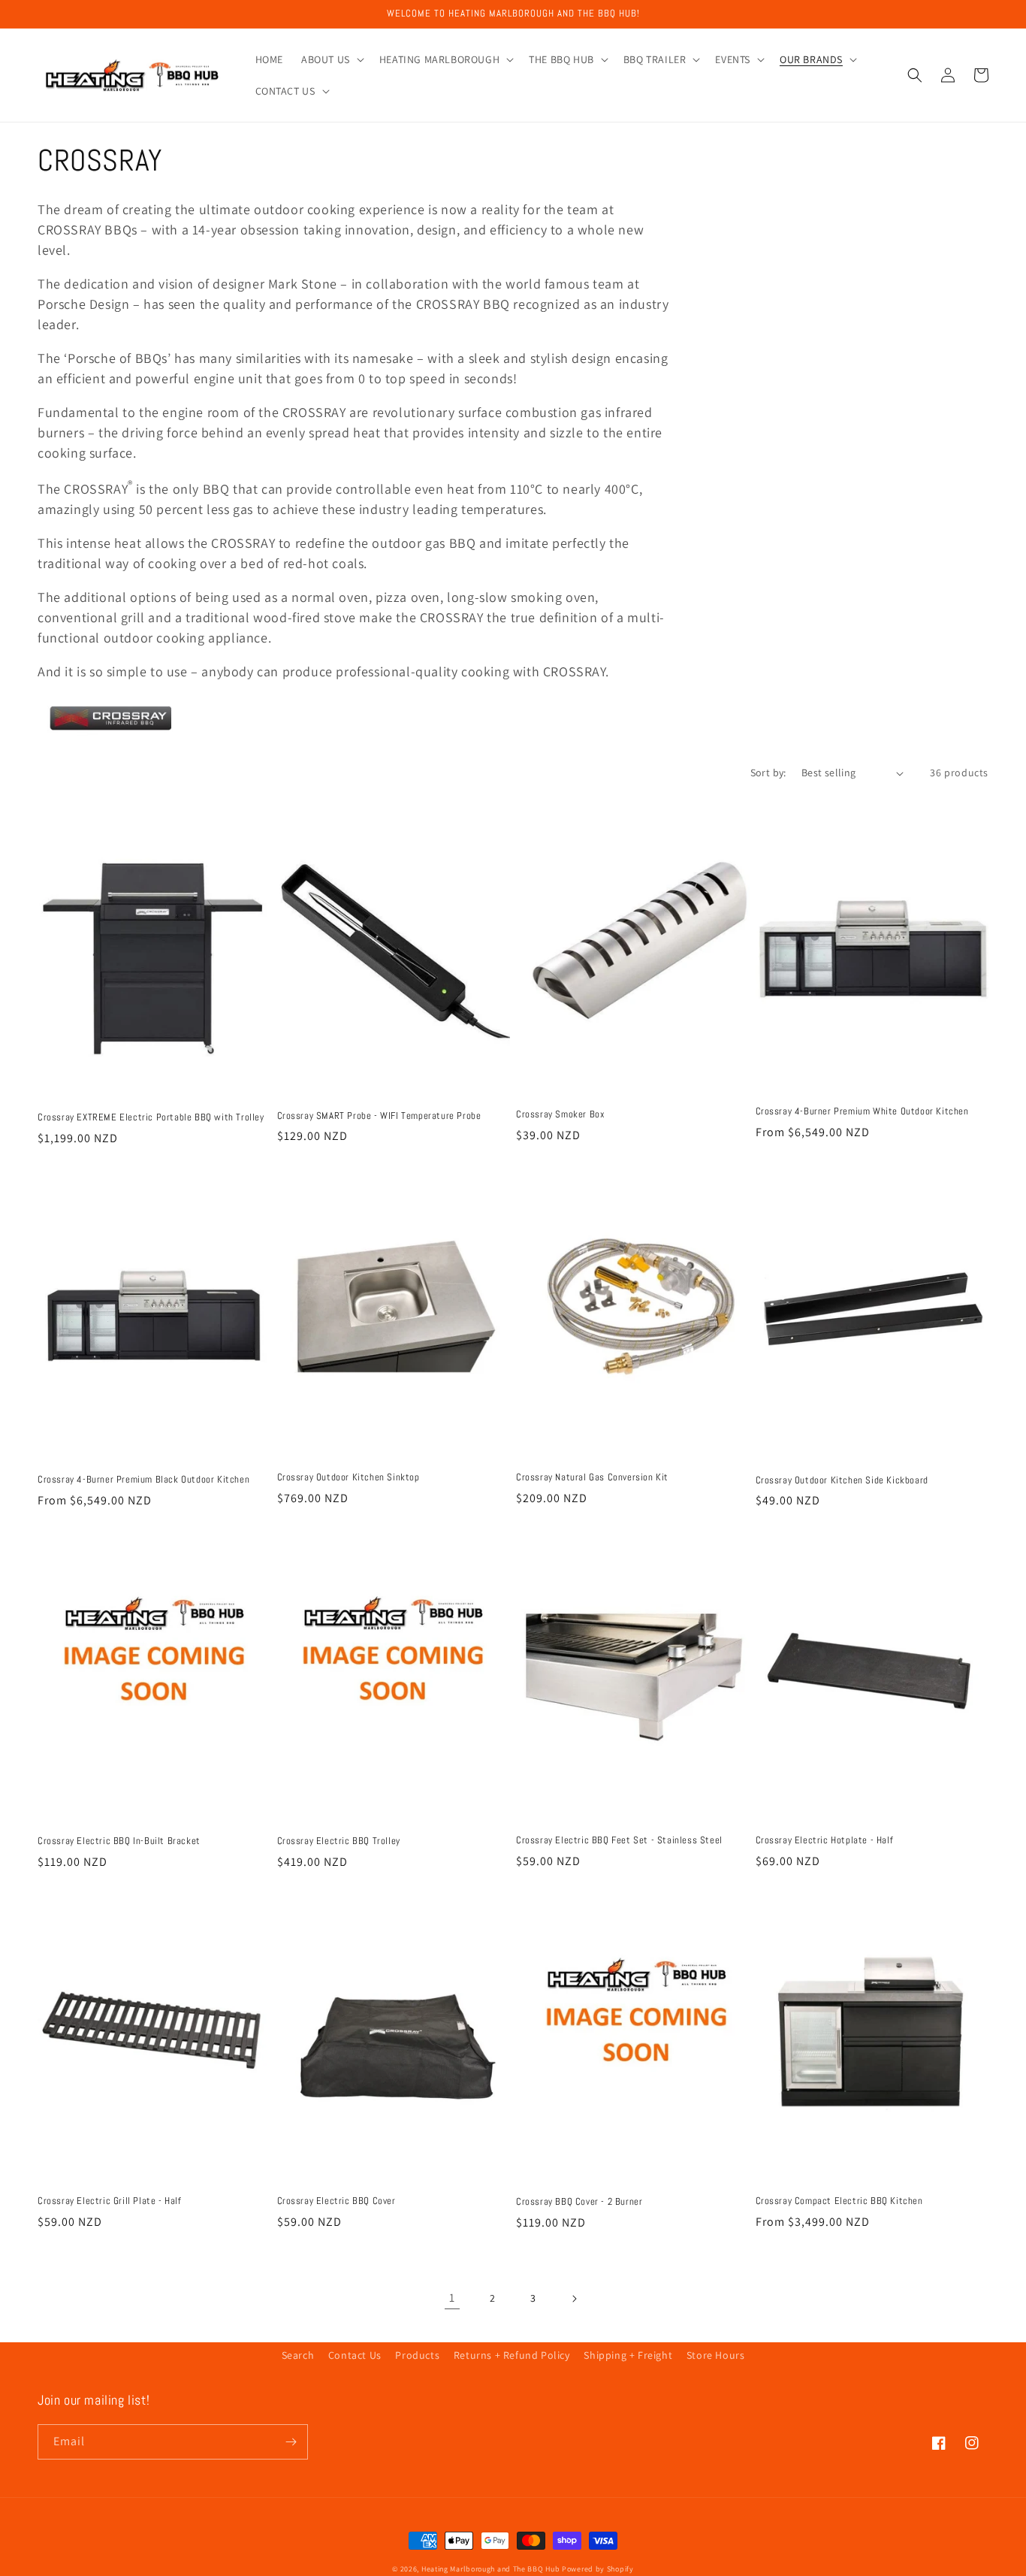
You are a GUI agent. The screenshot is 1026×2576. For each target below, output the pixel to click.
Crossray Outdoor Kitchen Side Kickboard (842, 1480)
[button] (331, 59)
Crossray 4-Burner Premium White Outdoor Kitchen (862, 1111)
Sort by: (768, 772)
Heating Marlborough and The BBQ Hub (491, 2569)
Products (417, 2355)
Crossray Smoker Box (560, 1114)
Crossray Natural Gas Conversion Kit (592, 1477)
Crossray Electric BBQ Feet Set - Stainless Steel (619, 1840)
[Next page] (574, 2299)
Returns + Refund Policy (512, 2355)
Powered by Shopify (598, 2569)
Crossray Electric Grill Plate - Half (110, 2201)
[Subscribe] (291, 2442)
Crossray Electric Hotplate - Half (825, 1840)
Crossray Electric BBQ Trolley (339, 1841)
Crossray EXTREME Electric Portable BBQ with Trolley (151, 1117)
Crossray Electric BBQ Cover (336, 2201)
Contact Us (355, 2355)
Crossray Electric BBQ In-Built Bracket (119, 1841)
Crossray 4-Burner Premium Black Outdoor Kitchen (143, 1480)
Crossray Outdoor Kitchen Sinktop (349, 1477)
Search (298, 2355)
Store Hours (716, 2355)
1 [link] (452, 2298)
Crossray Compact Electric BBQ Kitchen (839, 2201)
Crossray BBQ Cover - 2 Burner (579, 2202)
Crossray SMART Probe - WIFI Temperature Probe (379, 1116)
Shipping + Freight (628, 2355)
